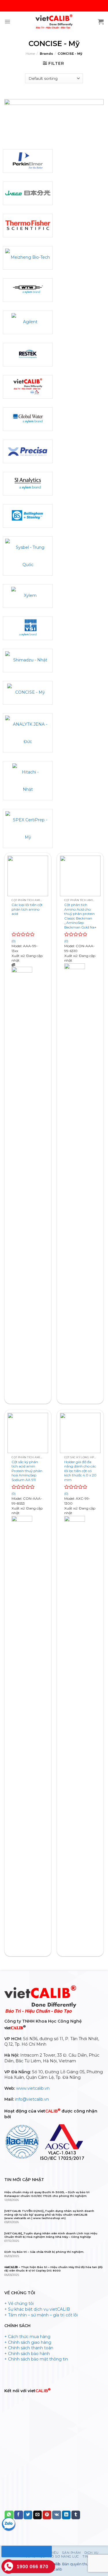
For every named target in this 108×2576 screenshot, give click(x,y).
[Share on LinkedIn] (66, 2515)
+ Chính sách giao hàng (28, 2342)
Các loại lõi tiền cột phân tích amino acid (27, 909)
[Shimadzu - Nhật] (28, 661)
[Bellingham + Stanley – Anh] (28, 516)
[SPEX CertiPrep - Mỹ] (28, 829)
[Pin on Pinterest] (47, 2515)
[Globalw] (28, 419)
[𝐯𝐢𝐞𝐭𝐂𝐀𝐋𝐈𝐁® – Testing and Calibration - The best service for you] (54, 22)
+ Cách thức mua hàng (27, 2337)
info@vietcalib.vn (32, 2099)
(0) (14, 941)
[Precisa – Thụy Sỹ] (28, 451)
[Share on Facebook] (18, 2515)
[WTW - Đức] (28, 290)
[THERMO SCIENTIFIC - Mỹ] (28, 226)
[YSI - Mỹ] (28, 628)
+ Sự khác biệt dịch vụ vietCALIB (37, 2309)
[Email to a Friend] (37, 2515)
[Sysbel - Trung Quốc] (28, 556)
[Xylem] (28, 596)
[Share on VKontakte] (57, 2515)
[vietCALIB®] (28, 387)
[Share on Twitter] (28, 2515)
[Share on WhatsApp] (9, 2515)
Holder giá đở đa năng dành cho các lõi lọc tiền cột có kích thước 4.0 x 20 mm (80, 1471)
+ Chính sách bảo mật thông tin (36, 2359)
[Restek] (28, 355)
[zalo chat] (9, 2524)
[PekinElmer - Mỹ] (28, 161)
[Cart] (101, 22)
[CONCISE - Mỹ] (28, 693)
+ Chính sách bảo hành (27, 2354)
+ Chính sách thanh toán (29, 2348)
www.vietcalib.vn (33, 2088)
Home (30, 54)
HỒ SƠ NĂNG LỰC (64, 2557)
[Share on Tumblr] (76, 2515)
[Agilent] (28, 322)
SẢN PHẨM (71, 2553)
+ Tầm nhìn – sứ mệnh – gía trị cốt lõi (41, 2315)
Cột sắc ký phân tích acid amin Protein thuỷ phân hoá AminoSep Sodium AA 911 (27, 1471)
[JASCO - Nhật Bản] (28, 193)
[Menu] (7, 22)
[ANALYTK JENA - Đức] (28, 733)
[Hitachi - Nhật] (28, 781)
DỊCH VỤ (91, 2553)
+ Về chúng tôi (19, 2303)
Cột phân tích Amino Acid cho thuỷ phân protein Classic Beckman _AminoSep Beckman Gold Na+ (80, 916)
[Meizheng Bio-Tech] (28, 258)
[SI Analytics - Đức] (28, 484)
